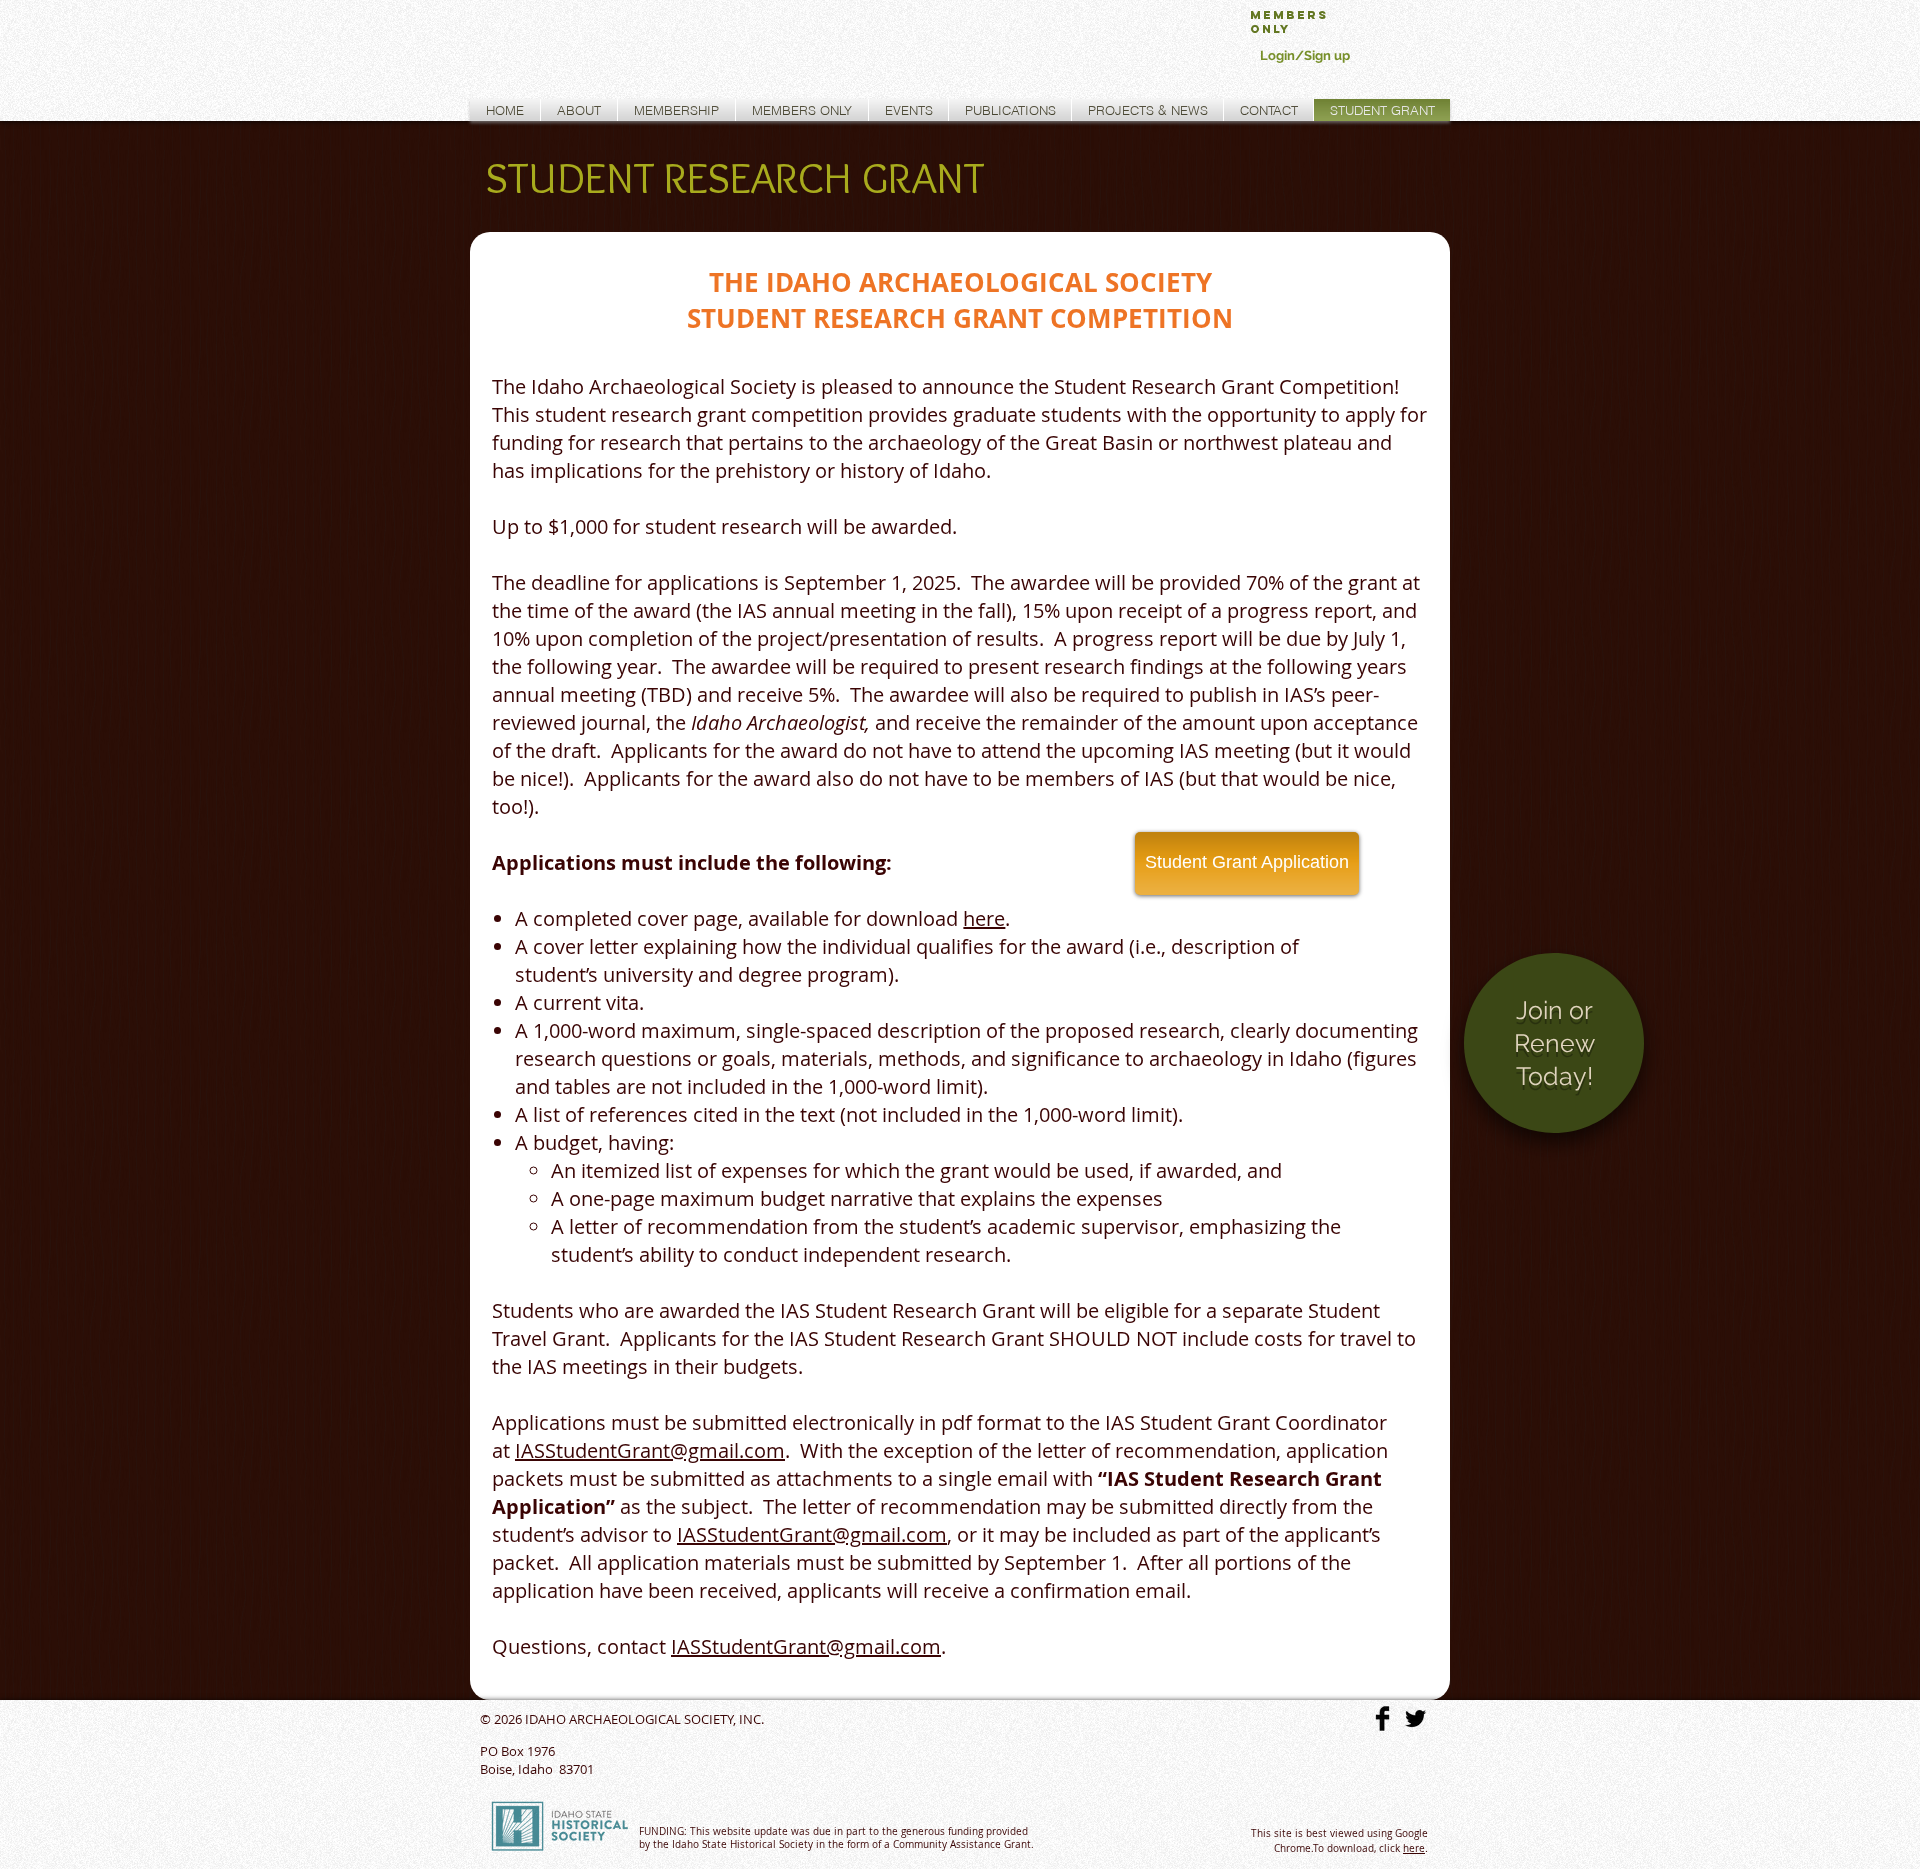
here (1414, 1848)
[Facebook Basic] (1382, 1718)
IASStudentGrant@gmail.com (812, 1534)
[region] (1554, 1060)
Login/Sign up (1305, 55)
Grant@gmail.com (701, 1450)
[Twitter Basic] (1415, 1718)
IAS (530, 1450)
